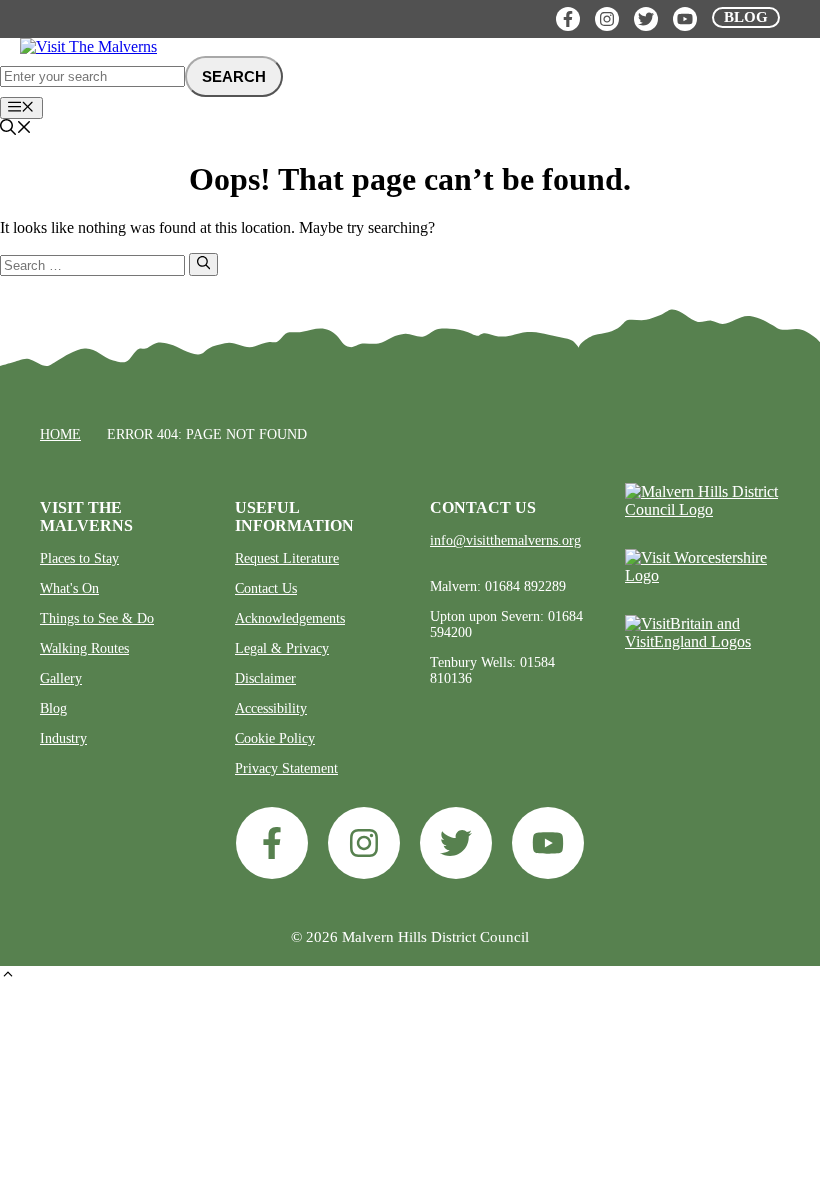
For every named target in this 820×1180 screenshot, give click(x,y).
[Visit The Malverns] (88, 46)
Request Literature (287, 558)
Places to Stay (79, 558)
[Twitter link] (456, 843)
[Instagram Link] (607, 19)
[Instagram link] (364, 843)
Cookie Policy (275, 738)
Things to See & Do (97, 618)
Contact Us (266, 588)
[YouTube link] (548, 843)
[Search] (203, 264)
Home (60, 434)
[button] (8, 976)
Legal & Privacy (282, 648)
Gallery (61, 678)
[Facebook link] (272, 843)
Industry (63, 738)
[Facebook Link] (568, 19)
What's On (69, 588)
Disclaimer (265, 678)
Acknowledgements (290, 618)
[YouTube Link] (685, 19)
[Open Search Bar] (16, 129)
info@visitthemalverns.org (505, 540)
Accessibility (271, 708)
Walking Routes (84, 648)
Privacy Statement (286, 768)
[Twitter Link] (646, 19)
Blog (53, 708)
